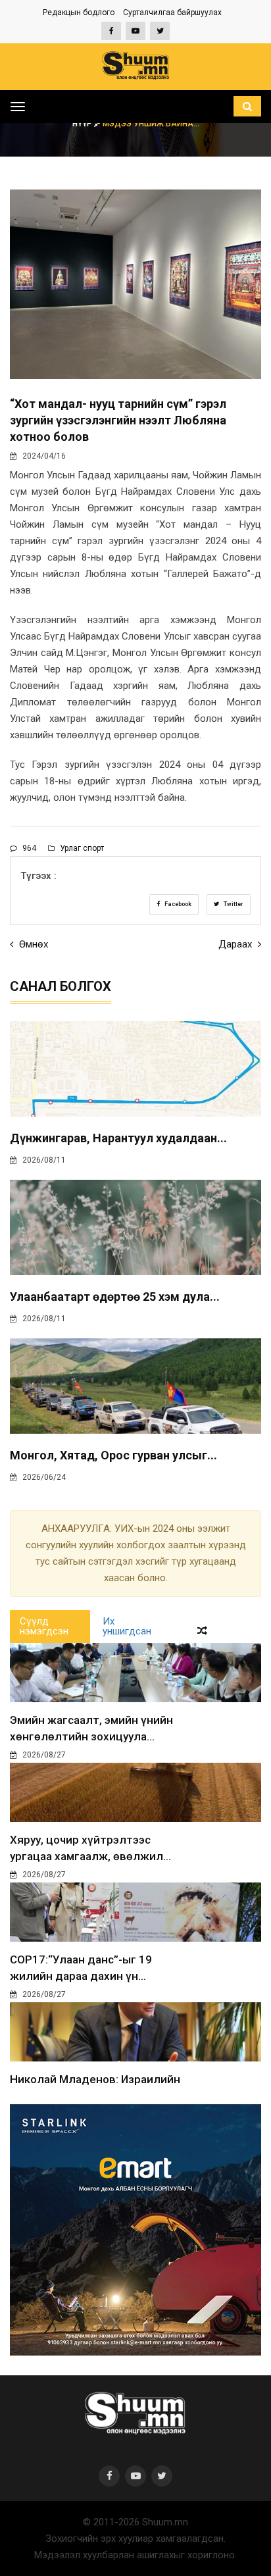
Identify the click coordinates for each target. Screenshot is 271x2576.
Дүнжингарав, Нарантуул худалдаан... (118, 1138)
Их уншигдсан (127, 1626)
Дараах (236, 944)
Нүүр (83, 124)
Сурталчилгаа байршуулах (172, 13)
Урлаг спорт (81, 848)
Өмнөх (32, 944)
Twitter (233, 904)
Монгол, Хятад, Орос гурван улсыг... (113, 1455)
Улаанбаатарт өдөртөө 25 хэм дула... (115, 1297)
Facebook (177, 904)
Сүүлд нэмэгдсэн (44, 1626)
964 (28, 848)
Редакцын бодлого (79, 13)
